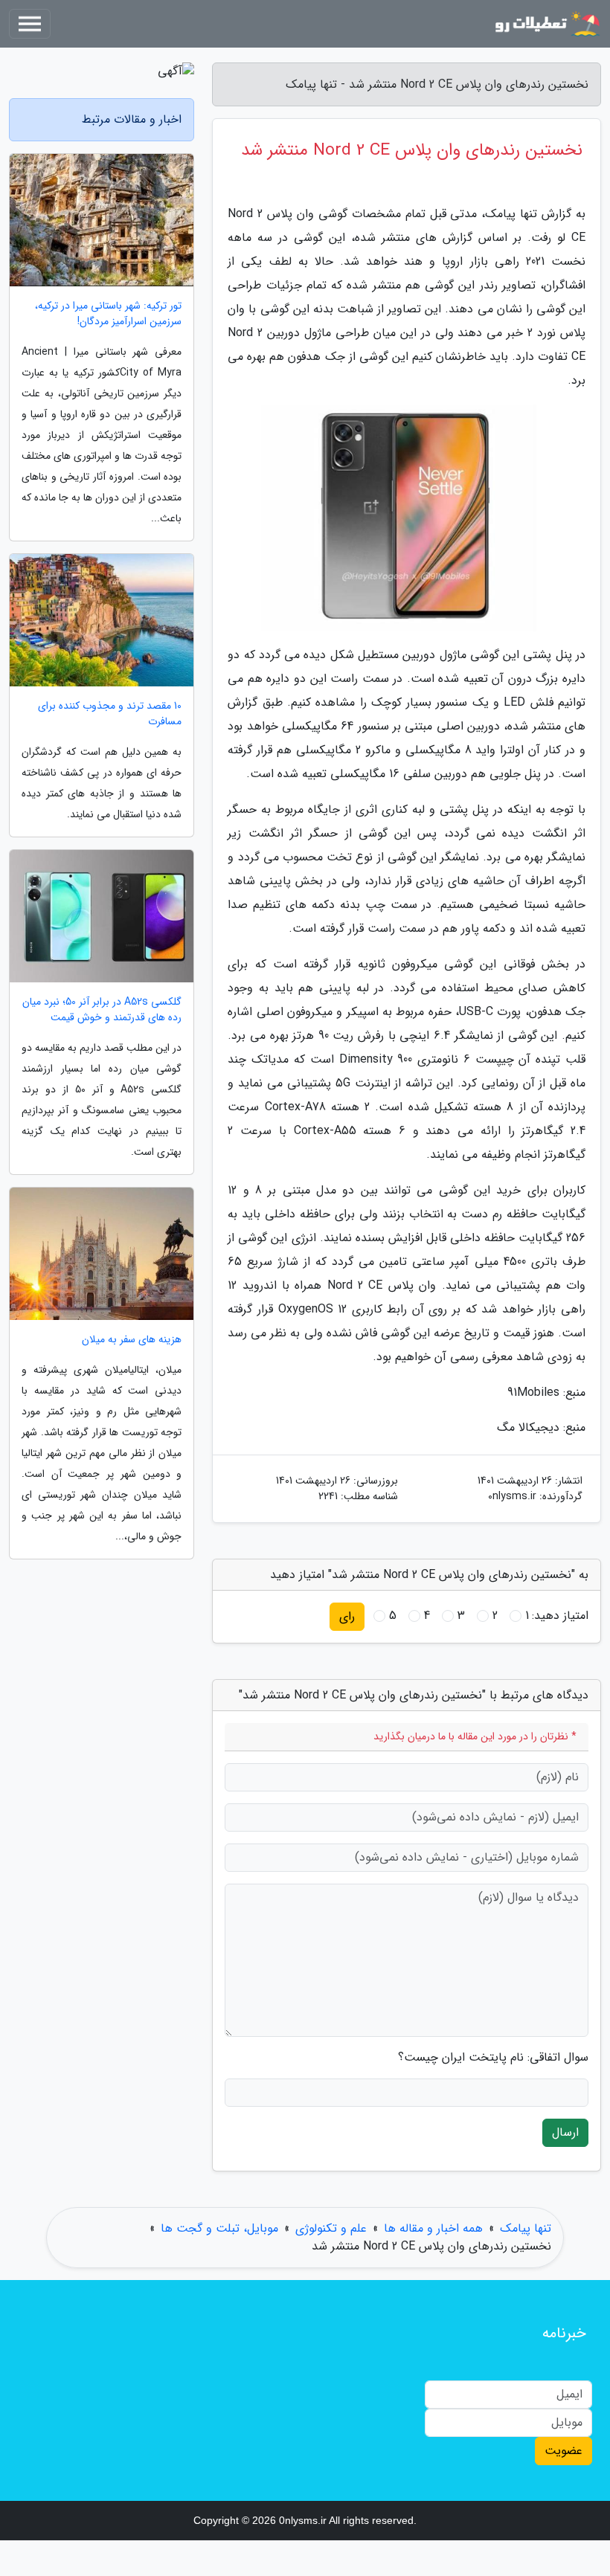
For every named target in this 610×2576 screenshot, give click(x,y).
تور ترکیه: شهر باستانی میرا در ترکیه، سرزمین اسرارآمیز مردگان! (108, 314)
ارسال (565, 2132)
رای (347, 1616)
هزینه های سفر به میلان (132, 1340)
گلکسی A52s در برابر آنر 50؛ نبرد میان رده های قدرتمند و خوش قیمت (102, 1010)
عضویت (564, 2451)
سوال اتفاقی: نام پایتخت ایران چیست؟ (493, 2058)
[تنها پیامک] (546, 24)
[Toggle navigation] (30, 24)
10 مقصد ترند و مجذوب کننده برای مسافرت (110, 714)
